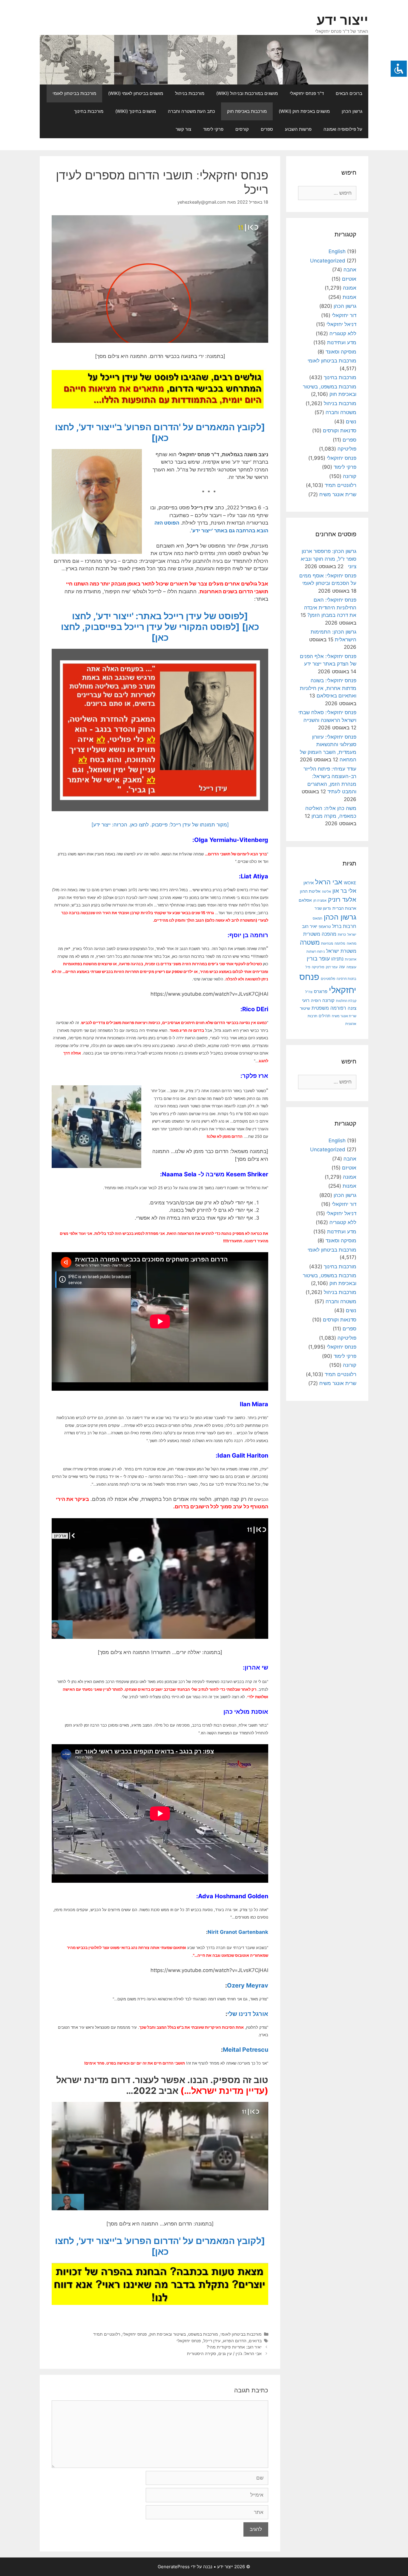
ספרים (267, 129)
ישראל (352, 935)
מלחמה (340, 943)
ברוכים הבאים (349, 93)
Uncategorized (328, 261)
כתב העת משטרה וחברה (191, 111)
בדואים (255, 2341)
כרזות (342, 935)
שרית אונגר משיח (338, 494)
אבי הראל (329, 882)
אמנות (349, 297)
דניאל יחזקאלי (341, 324)
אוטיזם (349, 279)
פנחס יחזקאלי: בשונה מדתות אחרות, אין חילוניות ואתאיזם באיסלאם (328, 688)
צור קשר (183, 129)
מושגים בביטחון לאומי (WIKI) (136, 93)
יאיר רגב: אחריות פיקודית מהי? (234, 2347)
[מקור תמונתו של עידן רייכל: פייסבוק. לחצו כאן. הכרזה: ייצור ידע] (160, 825)
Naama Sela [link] (179, 1174)
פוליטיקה (347, 449)
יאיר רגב (310, 926)
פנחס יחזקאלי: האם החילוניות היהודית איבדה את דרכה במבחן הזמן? (330, 607)
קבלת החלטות (346, 1001)
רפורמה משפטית (329, 1008)
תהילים (325, 1016)
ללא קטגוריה (343, 333)
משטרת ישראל (341, 951)
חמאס (317, 918)
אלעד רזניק (342, 899)
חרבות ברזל (344, 926)
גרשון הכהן (352, 111)
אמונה (350, 288)
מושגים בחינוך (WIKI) (136, 111)
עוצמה (351, 967)
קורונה (350, 476)
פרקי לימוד (213, 129)
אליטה (326, 892)
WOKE (350, 883)
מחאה (352, 943)
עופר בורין (318, 959)
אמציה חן (320, 900)
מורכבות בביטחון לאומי (74, 93)
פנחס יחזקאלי (135, 2334)
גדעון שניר (323, 908)
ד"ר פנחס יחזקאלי (307, 93)
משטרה (310, 942)
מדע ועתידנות (342, 342)
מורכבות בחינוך (89, 111)
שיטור (305, 1008)
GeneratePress (174, 2567)
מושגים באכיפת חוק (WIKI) (304, 111)
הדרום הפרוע (235, 2341)
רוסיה (316, 1000)
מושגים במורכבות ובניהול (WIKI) (247, 93)
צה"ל (309, 992)
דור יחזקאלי (344, 315)
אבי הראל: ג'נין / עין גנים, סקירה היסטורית (224, 2353)
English (337, 251)
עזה (342, 967)
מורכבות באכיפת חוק (247, 111)
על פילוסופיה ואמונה (343, 129)
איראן (309, 883)
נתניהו (337, 959)
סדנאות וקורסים (340, 431)
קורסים (242, 129)
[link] (231, 840)
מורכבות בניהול (190, 93)
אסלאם (305, 900)
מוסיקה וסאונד (341, 352)
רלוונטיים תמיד (107, 2334)
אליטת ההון (310, 891)
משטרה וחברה (341, 412)
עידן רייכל (212, 2341)
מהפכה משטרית (320, 934)
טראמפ (325, 927)
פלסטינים (328, 979)
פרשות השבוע (298, 129)
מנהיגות (327, 943)
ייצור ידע (342, 20)
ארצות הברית (344, 908)
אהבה (350, 270)
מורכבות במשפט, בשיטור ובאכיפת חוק (184, 2334)
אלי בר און (344, 891)
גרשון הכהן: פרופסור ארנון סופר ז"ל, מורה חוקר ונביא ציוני (329, 559)
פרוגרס (321, 992)
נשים (351, 422)
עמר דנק (332, 967)
